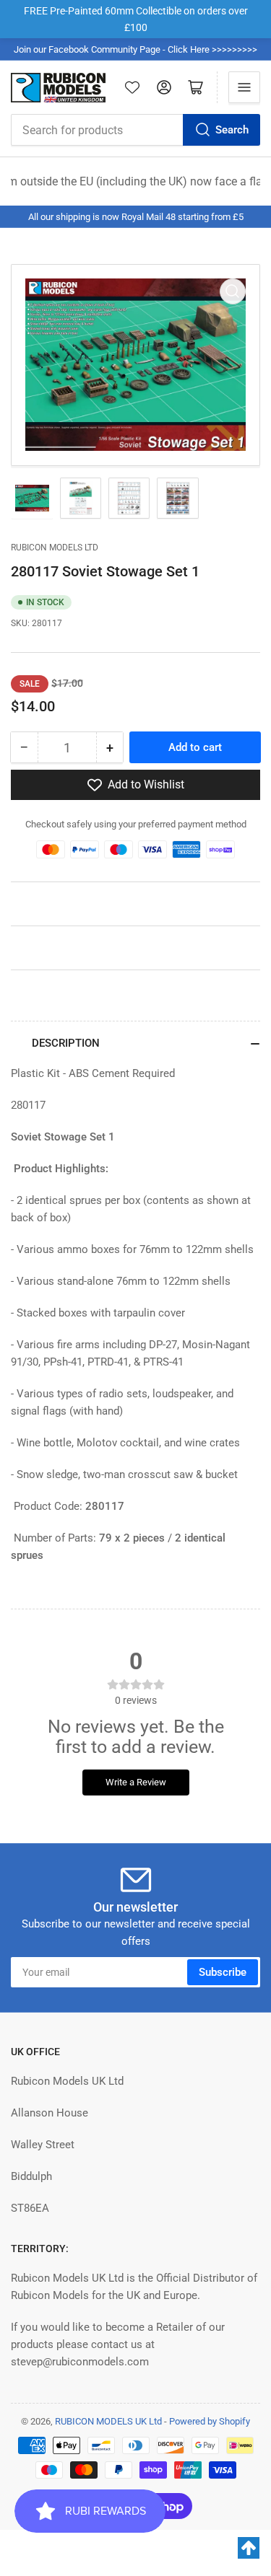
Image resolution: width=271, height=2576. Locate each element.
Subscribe (223, 1972)
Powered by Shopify (210, 2421)
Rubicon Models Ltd (55, 548)
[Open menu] (244, 87)
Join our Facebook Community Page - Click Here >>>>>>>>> (135, 49)
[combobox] (135, 130)
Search (232, 130)
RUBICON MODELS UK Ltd (108, 2421)
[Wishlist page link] (132, 87)
